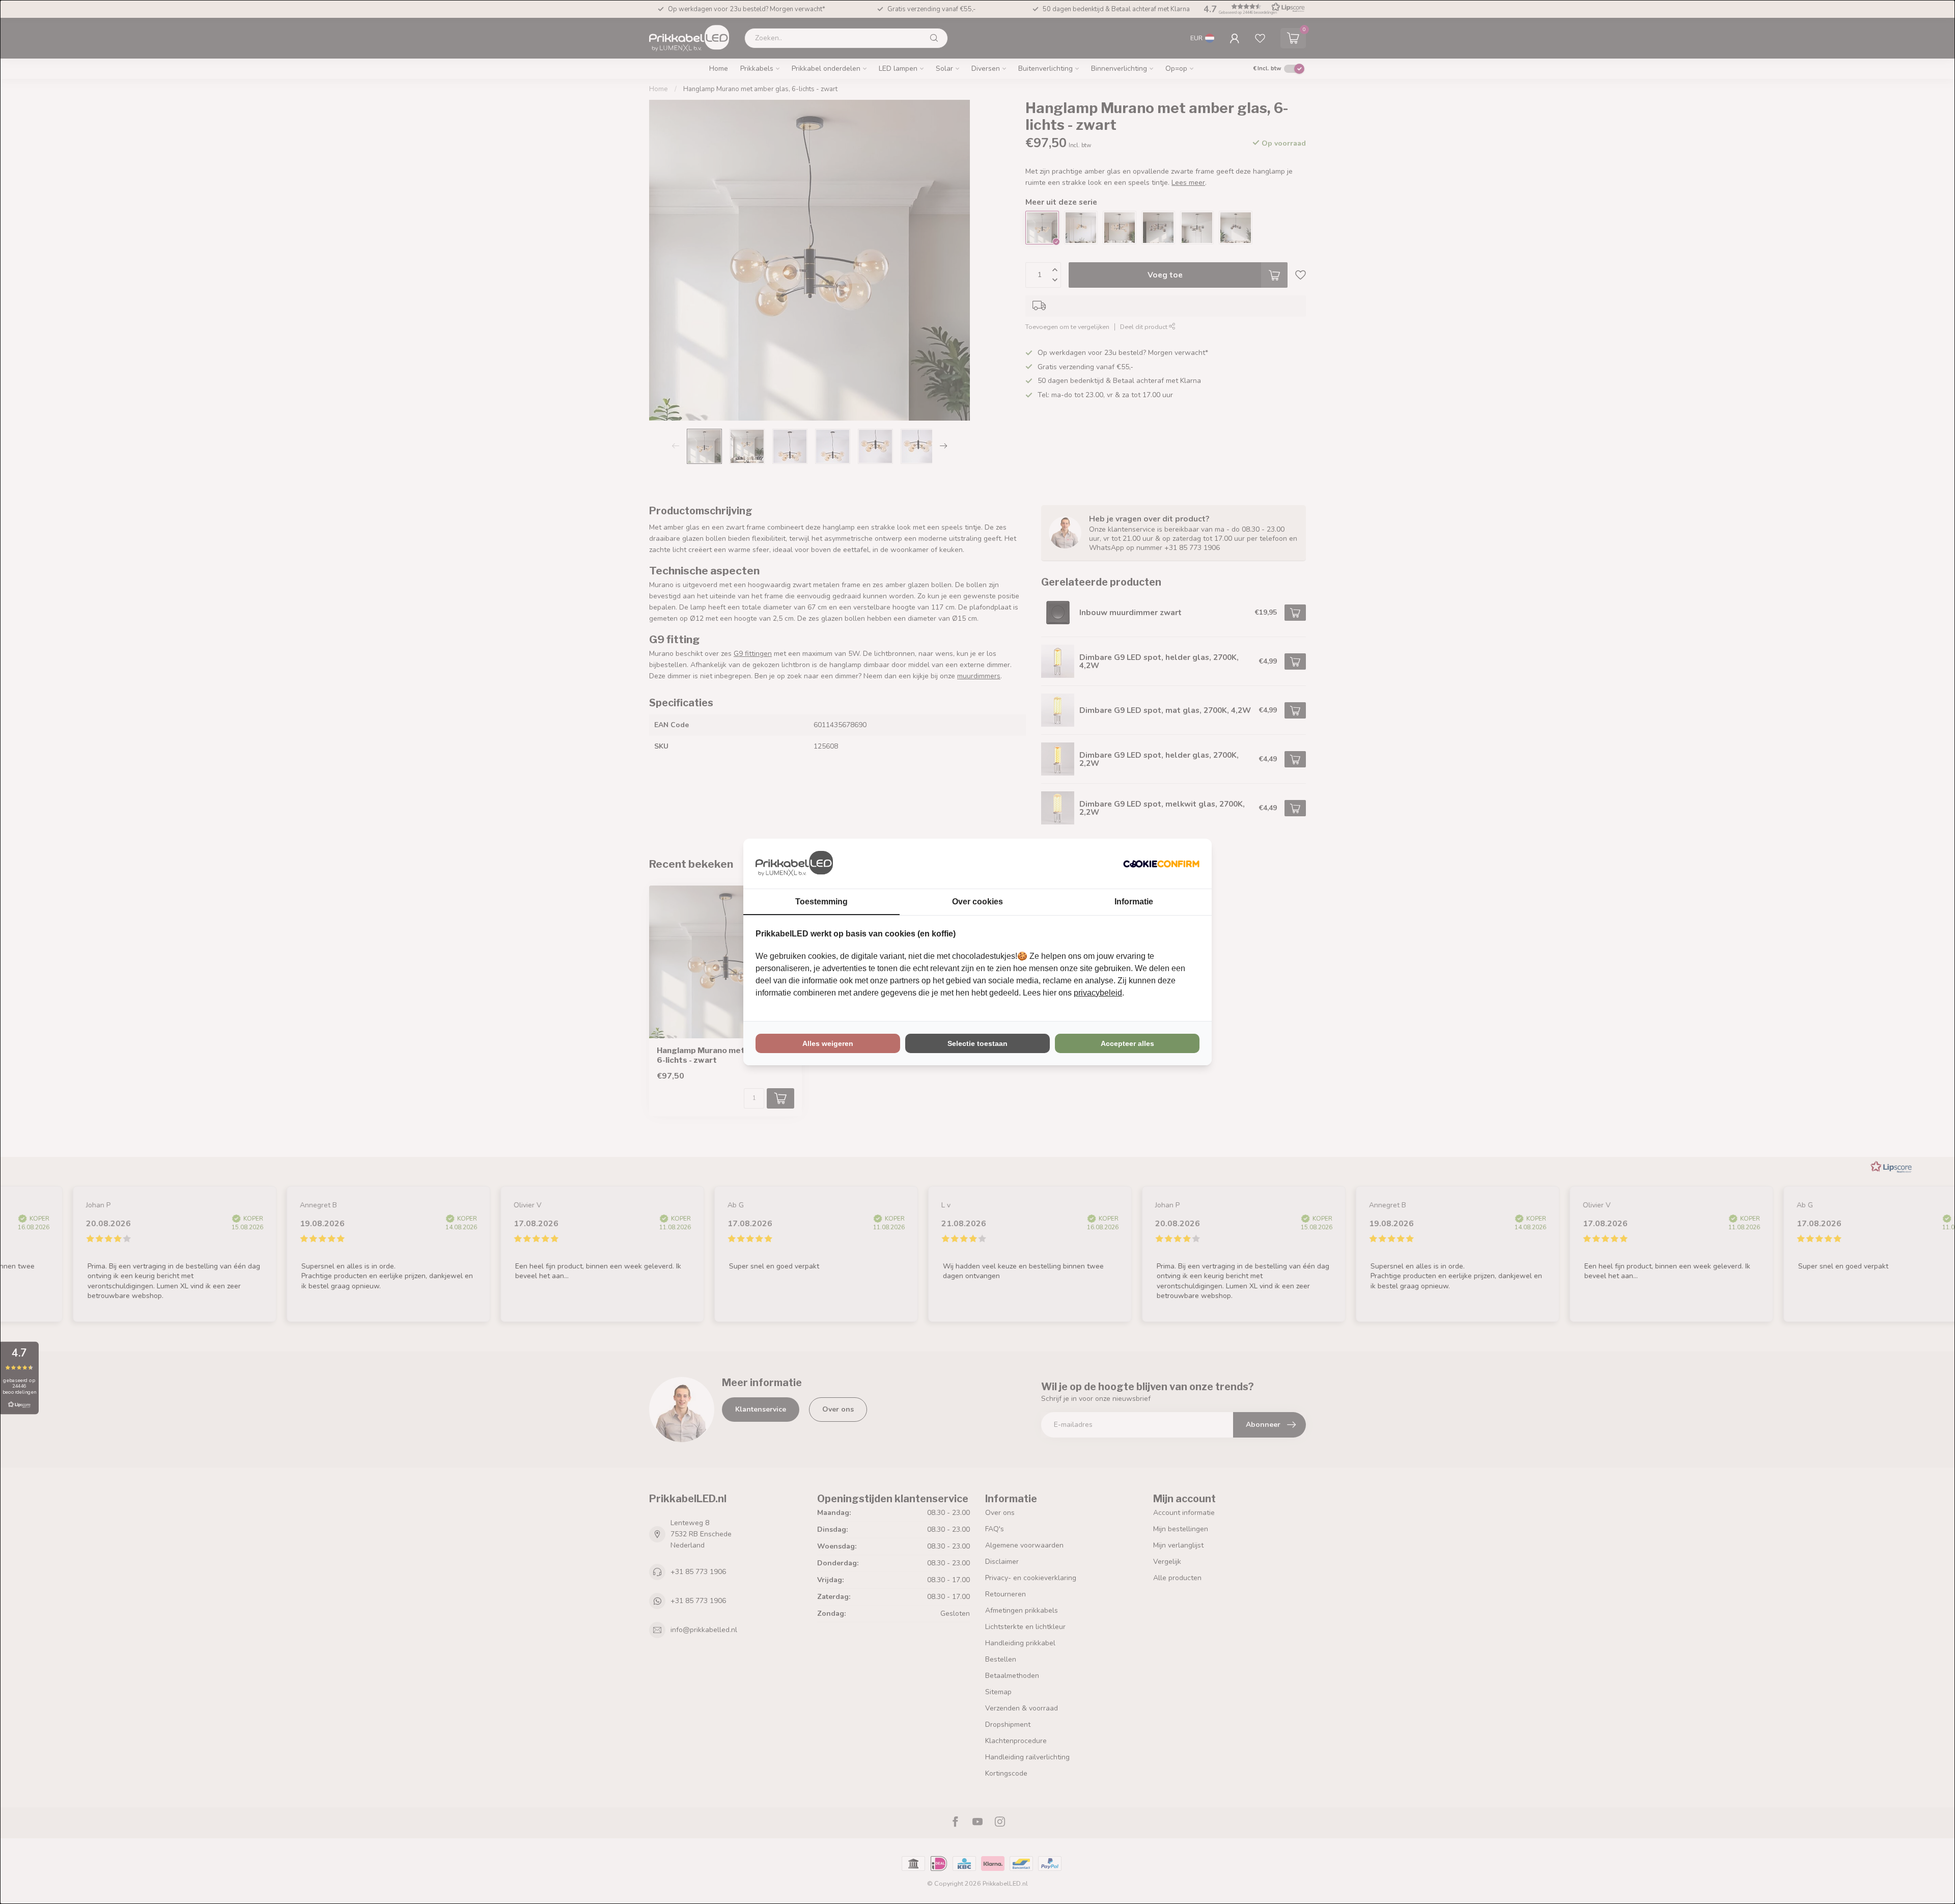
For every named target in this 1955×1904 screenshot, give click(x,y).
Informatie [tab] (1134, 902)
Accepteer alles (1127, 1043)
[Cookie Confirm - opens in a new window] (1161, 864)
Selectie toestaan (978, 1043)
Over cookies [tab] (978, 902)
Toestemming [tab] (821, 902)
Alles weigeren (828, 1043)
